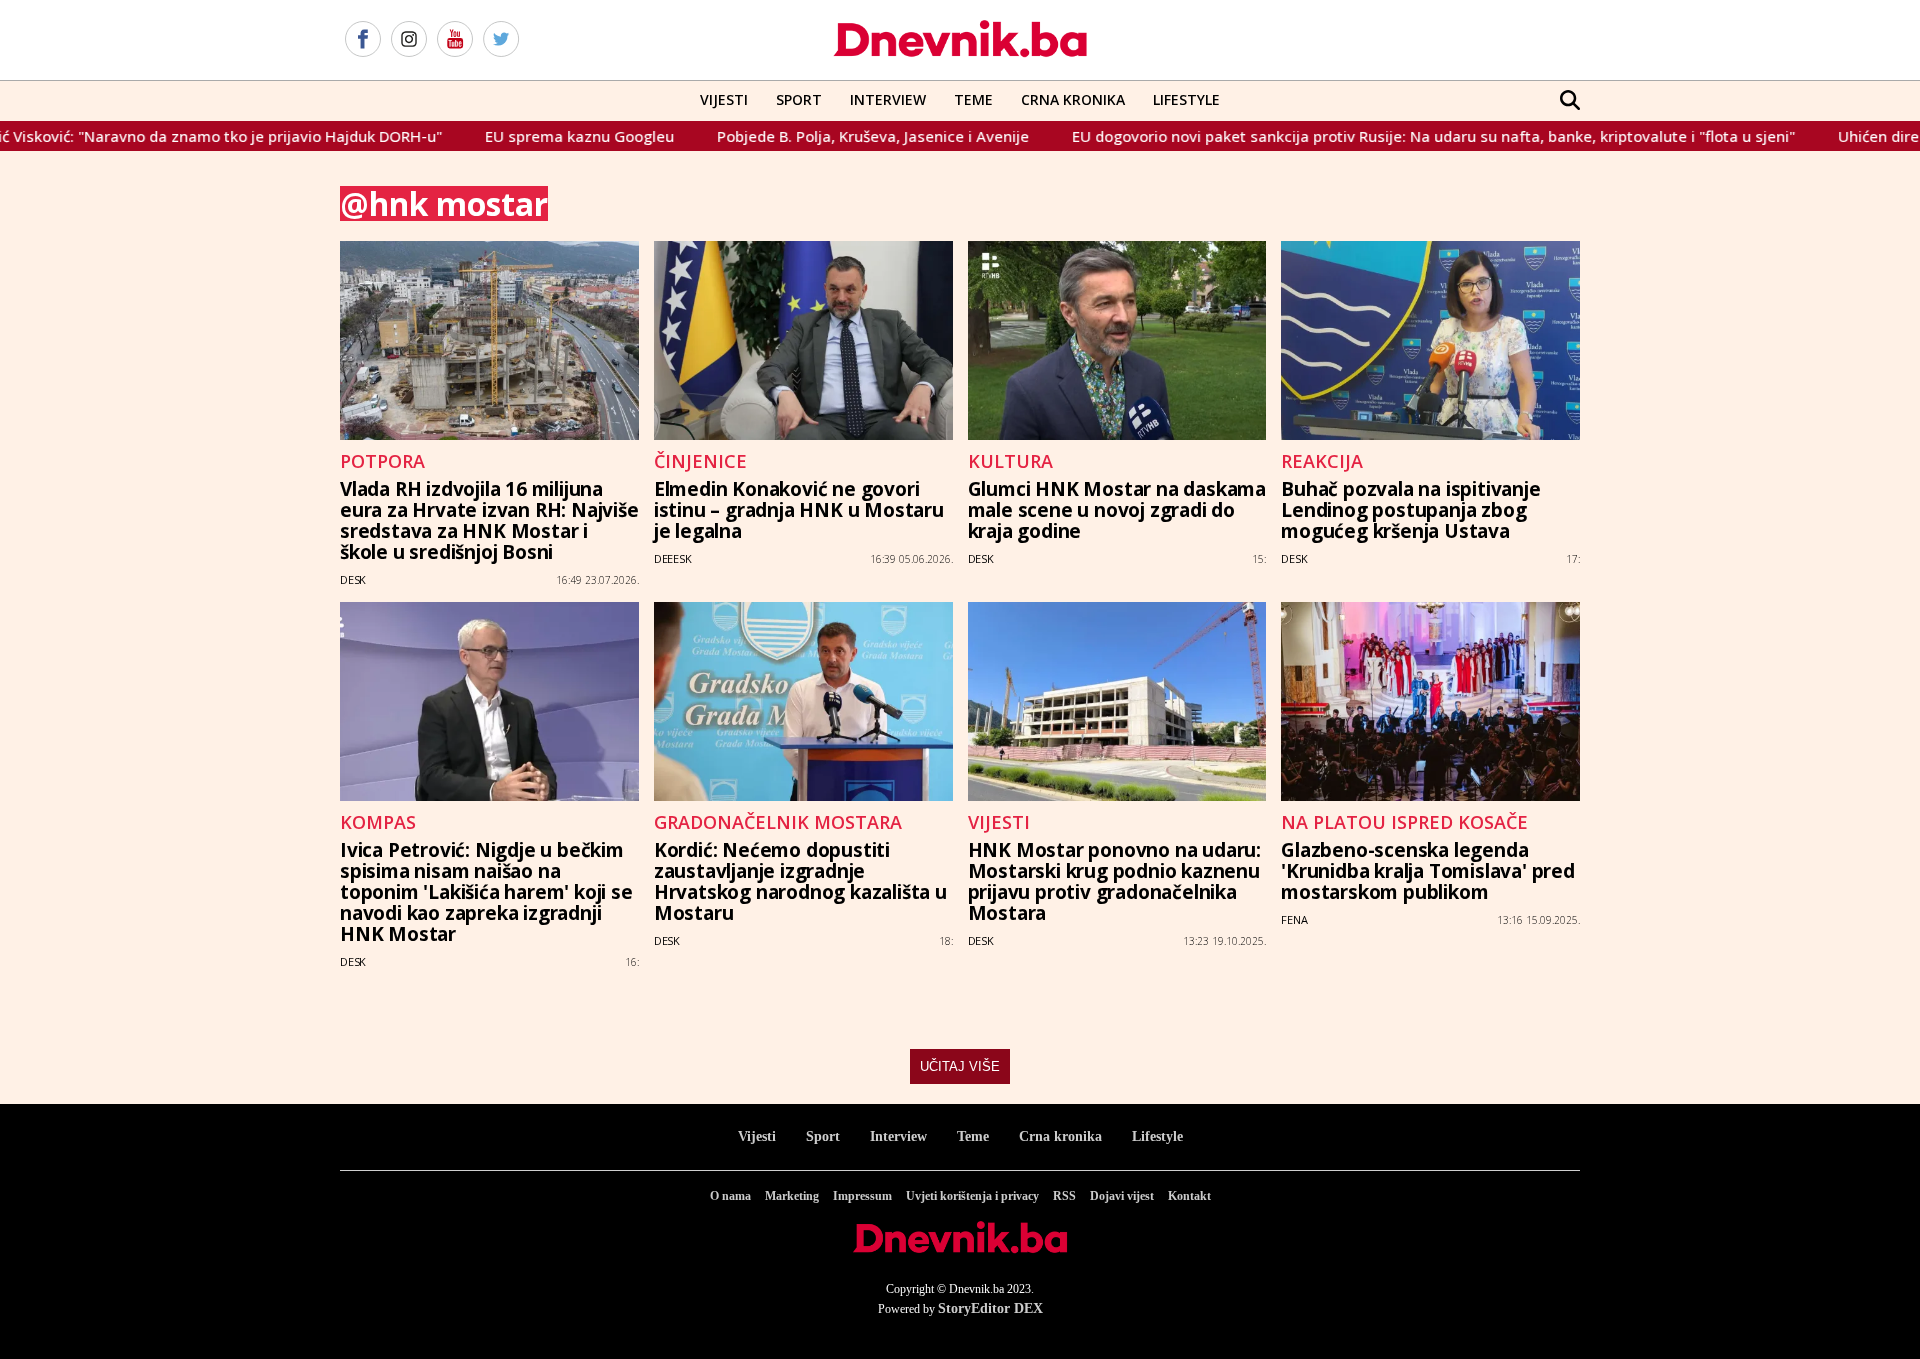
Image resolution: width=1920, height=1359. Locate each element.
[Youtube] (455, 40)
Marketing (792, 1196)
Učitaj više (960, 1066)
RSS (1064, 1196)
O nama (730, 1196)
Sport (799, 99)
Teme (973, 99)
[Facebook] (363, 40)
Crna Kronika (1073, 99)
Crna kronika (1060, 1136)
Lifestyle (1186, 99)
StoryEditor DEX (990, 1308)
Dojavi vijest (1122, 1196)
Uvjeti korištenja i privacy (972, 1196)
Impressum (862, 1196)
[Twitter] (501, 40)
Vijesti (724, 99)
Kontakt (1189, 1196)
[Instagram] (409, 40)
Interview (888, 99)
